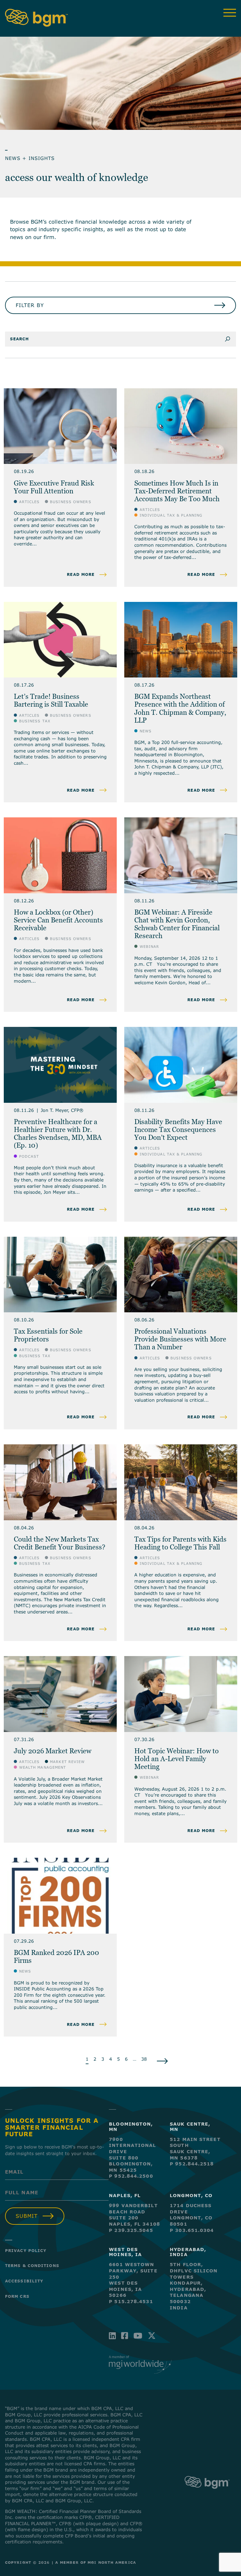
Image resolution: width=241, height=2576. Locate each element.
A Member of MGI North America (96, 2562)
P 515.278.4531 (131, 2301)
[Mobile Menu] (230, 13)
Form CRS (17, 2296)
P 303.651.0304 (192, 2230)
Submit (27, 2216)
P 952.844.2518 (192, 2164)
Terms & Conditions (32, 2265)
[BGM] (207, 2493)
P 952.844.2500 (131, 2176)
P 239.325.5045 (131, 2230)
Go (230, 339)
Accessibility (24, 2281)
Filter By (30, 305)
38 (144, 2059)
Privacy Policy (26, 2250)
